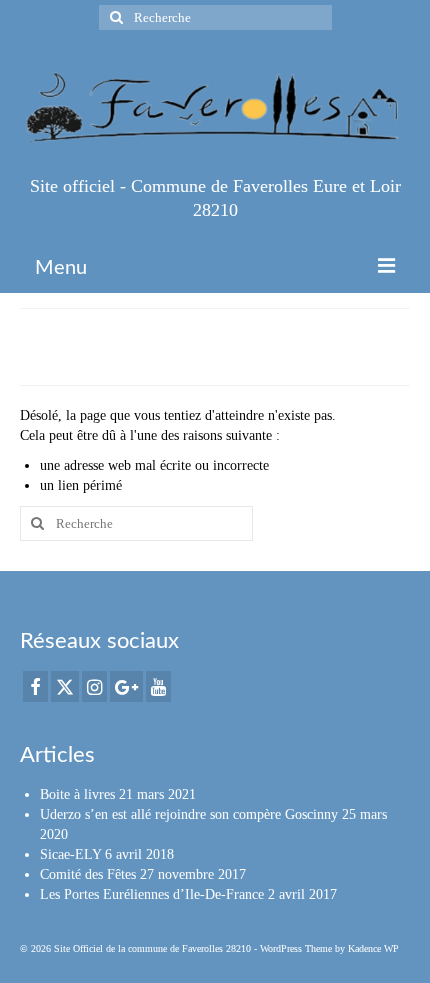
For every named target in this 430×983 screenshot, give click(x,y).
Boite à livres (77, 794)
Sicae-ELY (70, 854)
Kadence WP (373, 948)
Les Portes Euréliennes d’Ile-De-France (152, 894)
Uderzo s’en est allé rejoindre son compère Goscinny (189, 814)
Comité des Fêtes (88, 874)
